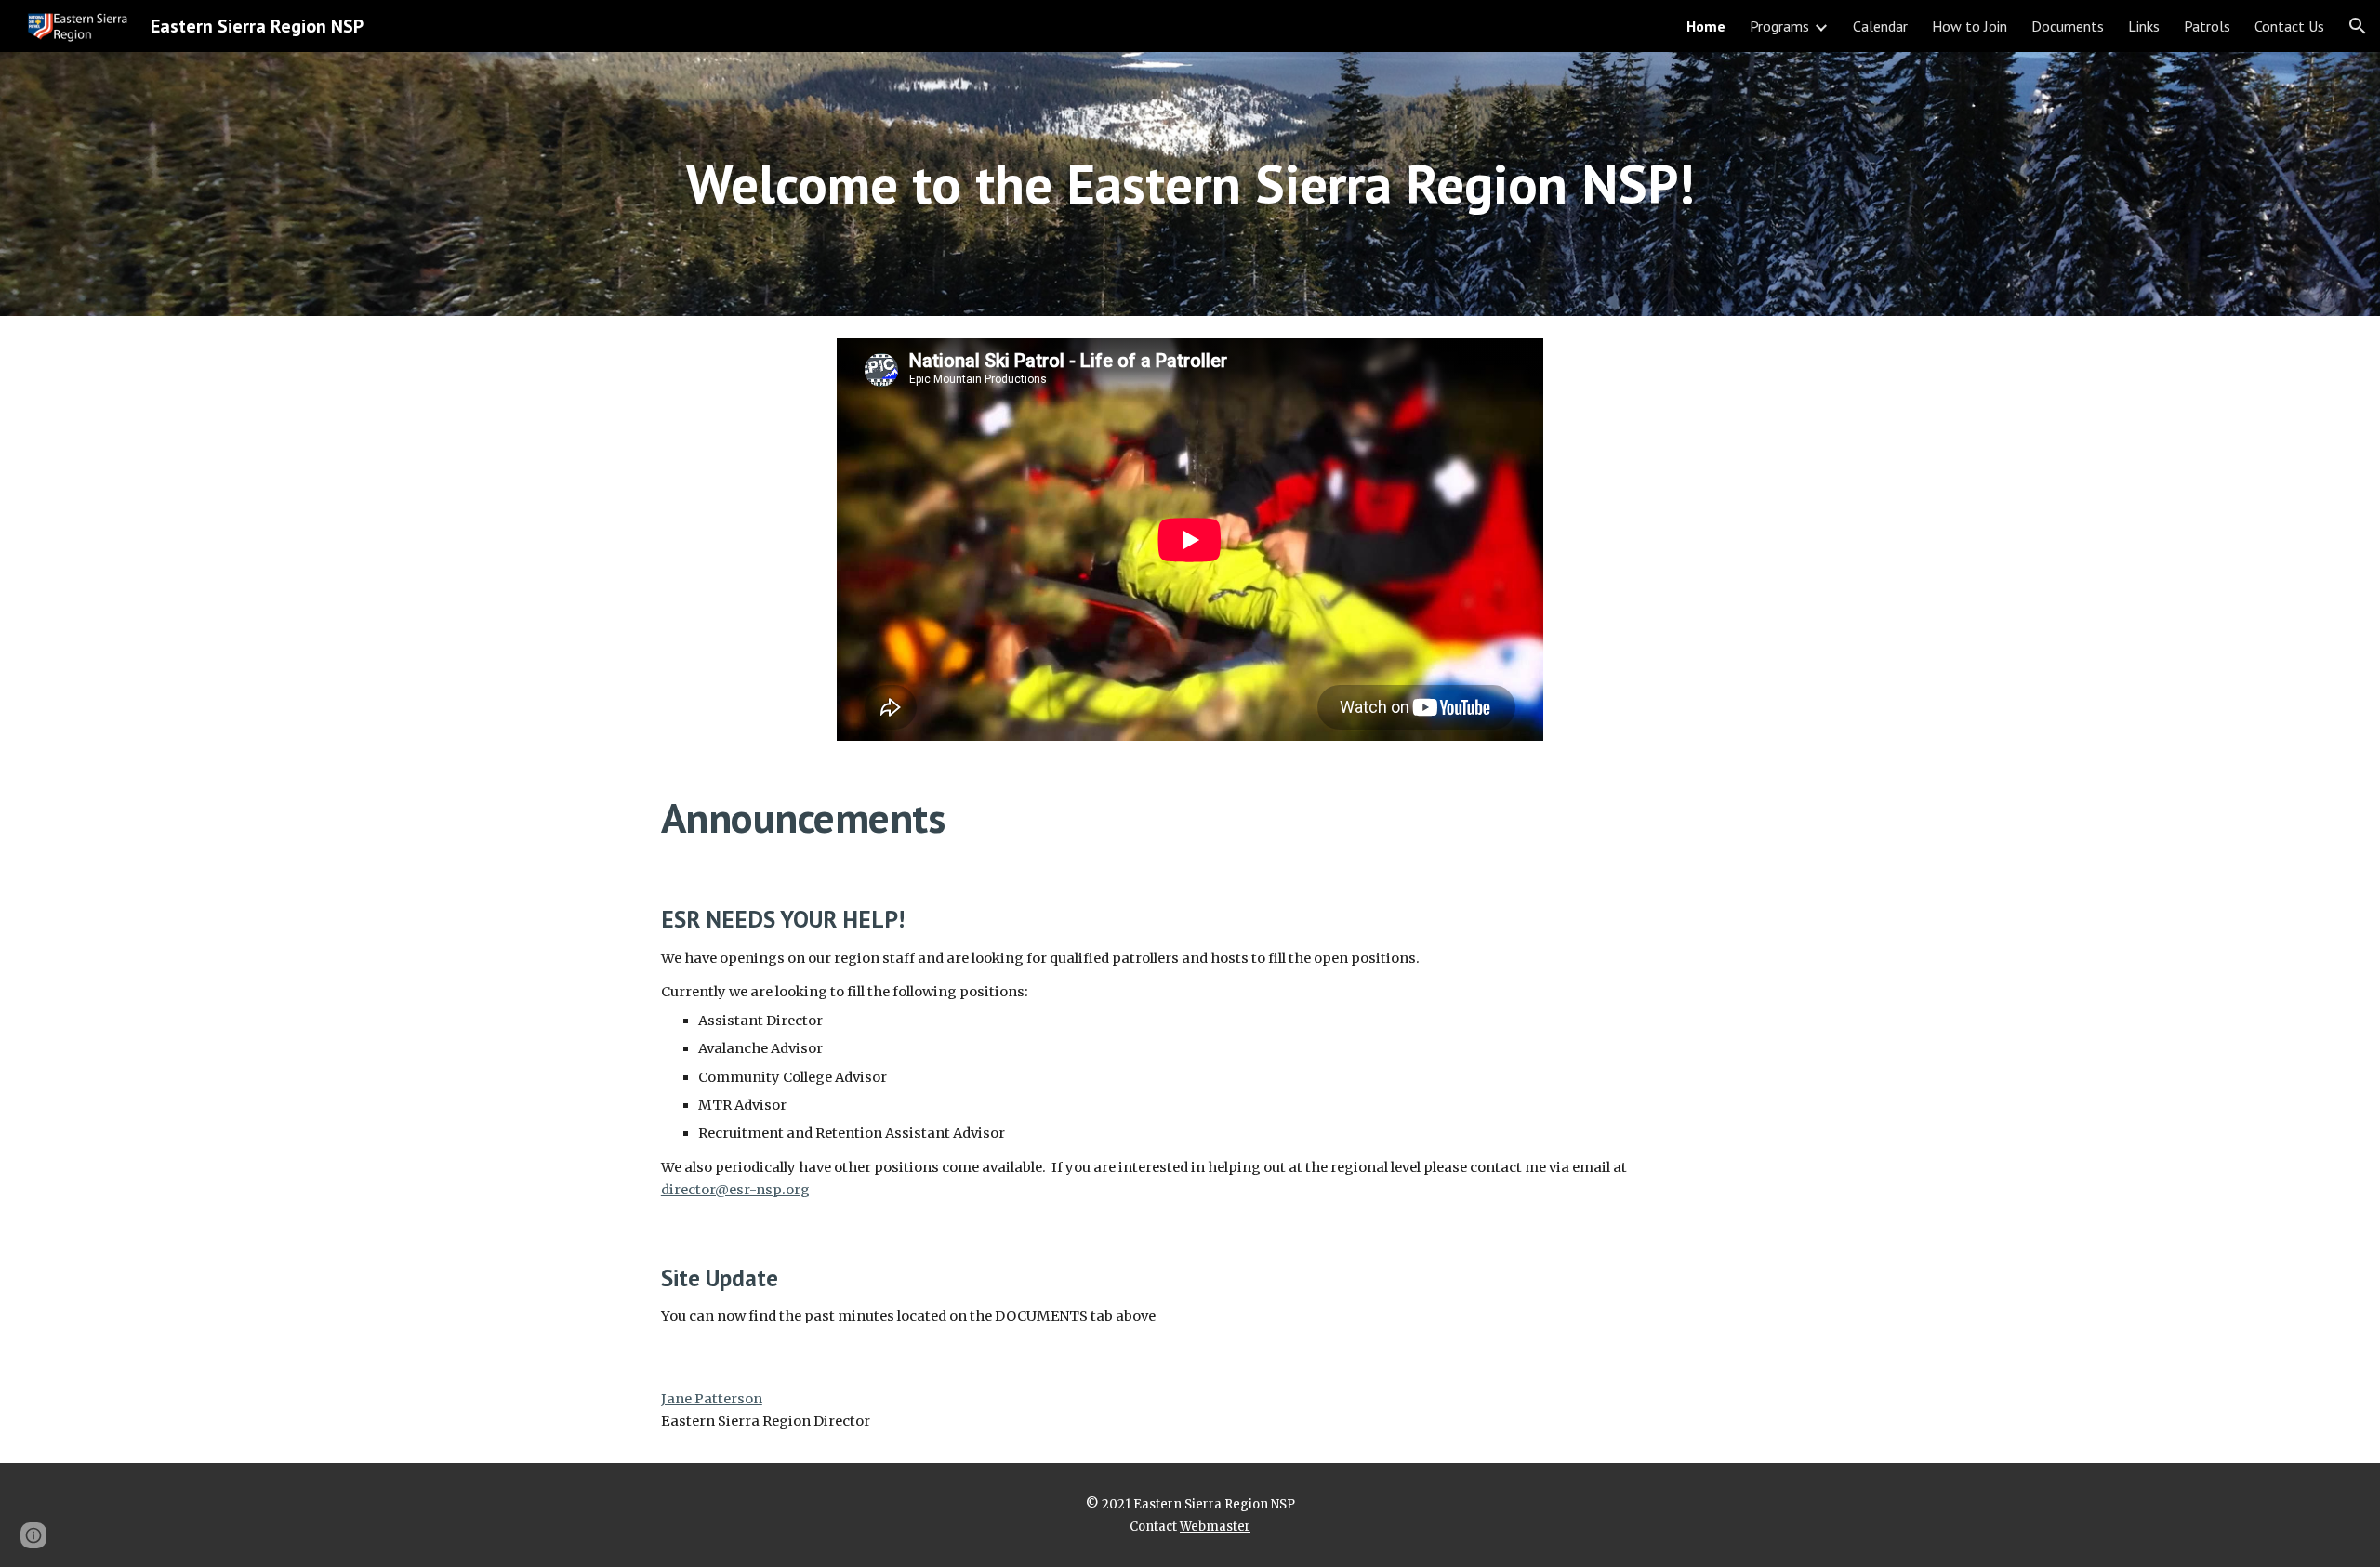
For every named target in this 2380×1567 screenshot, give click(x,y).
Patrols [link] (2207, 26)
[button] (2358, 26)
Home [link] (1706, 26)
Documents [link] (2068, 26)
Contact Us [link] (2289, 26)
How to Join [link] (1970, 26)
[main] (1190, 184)
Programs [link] (1779, 26)
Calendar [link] (1880, 26)
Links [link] (2144, 26)
